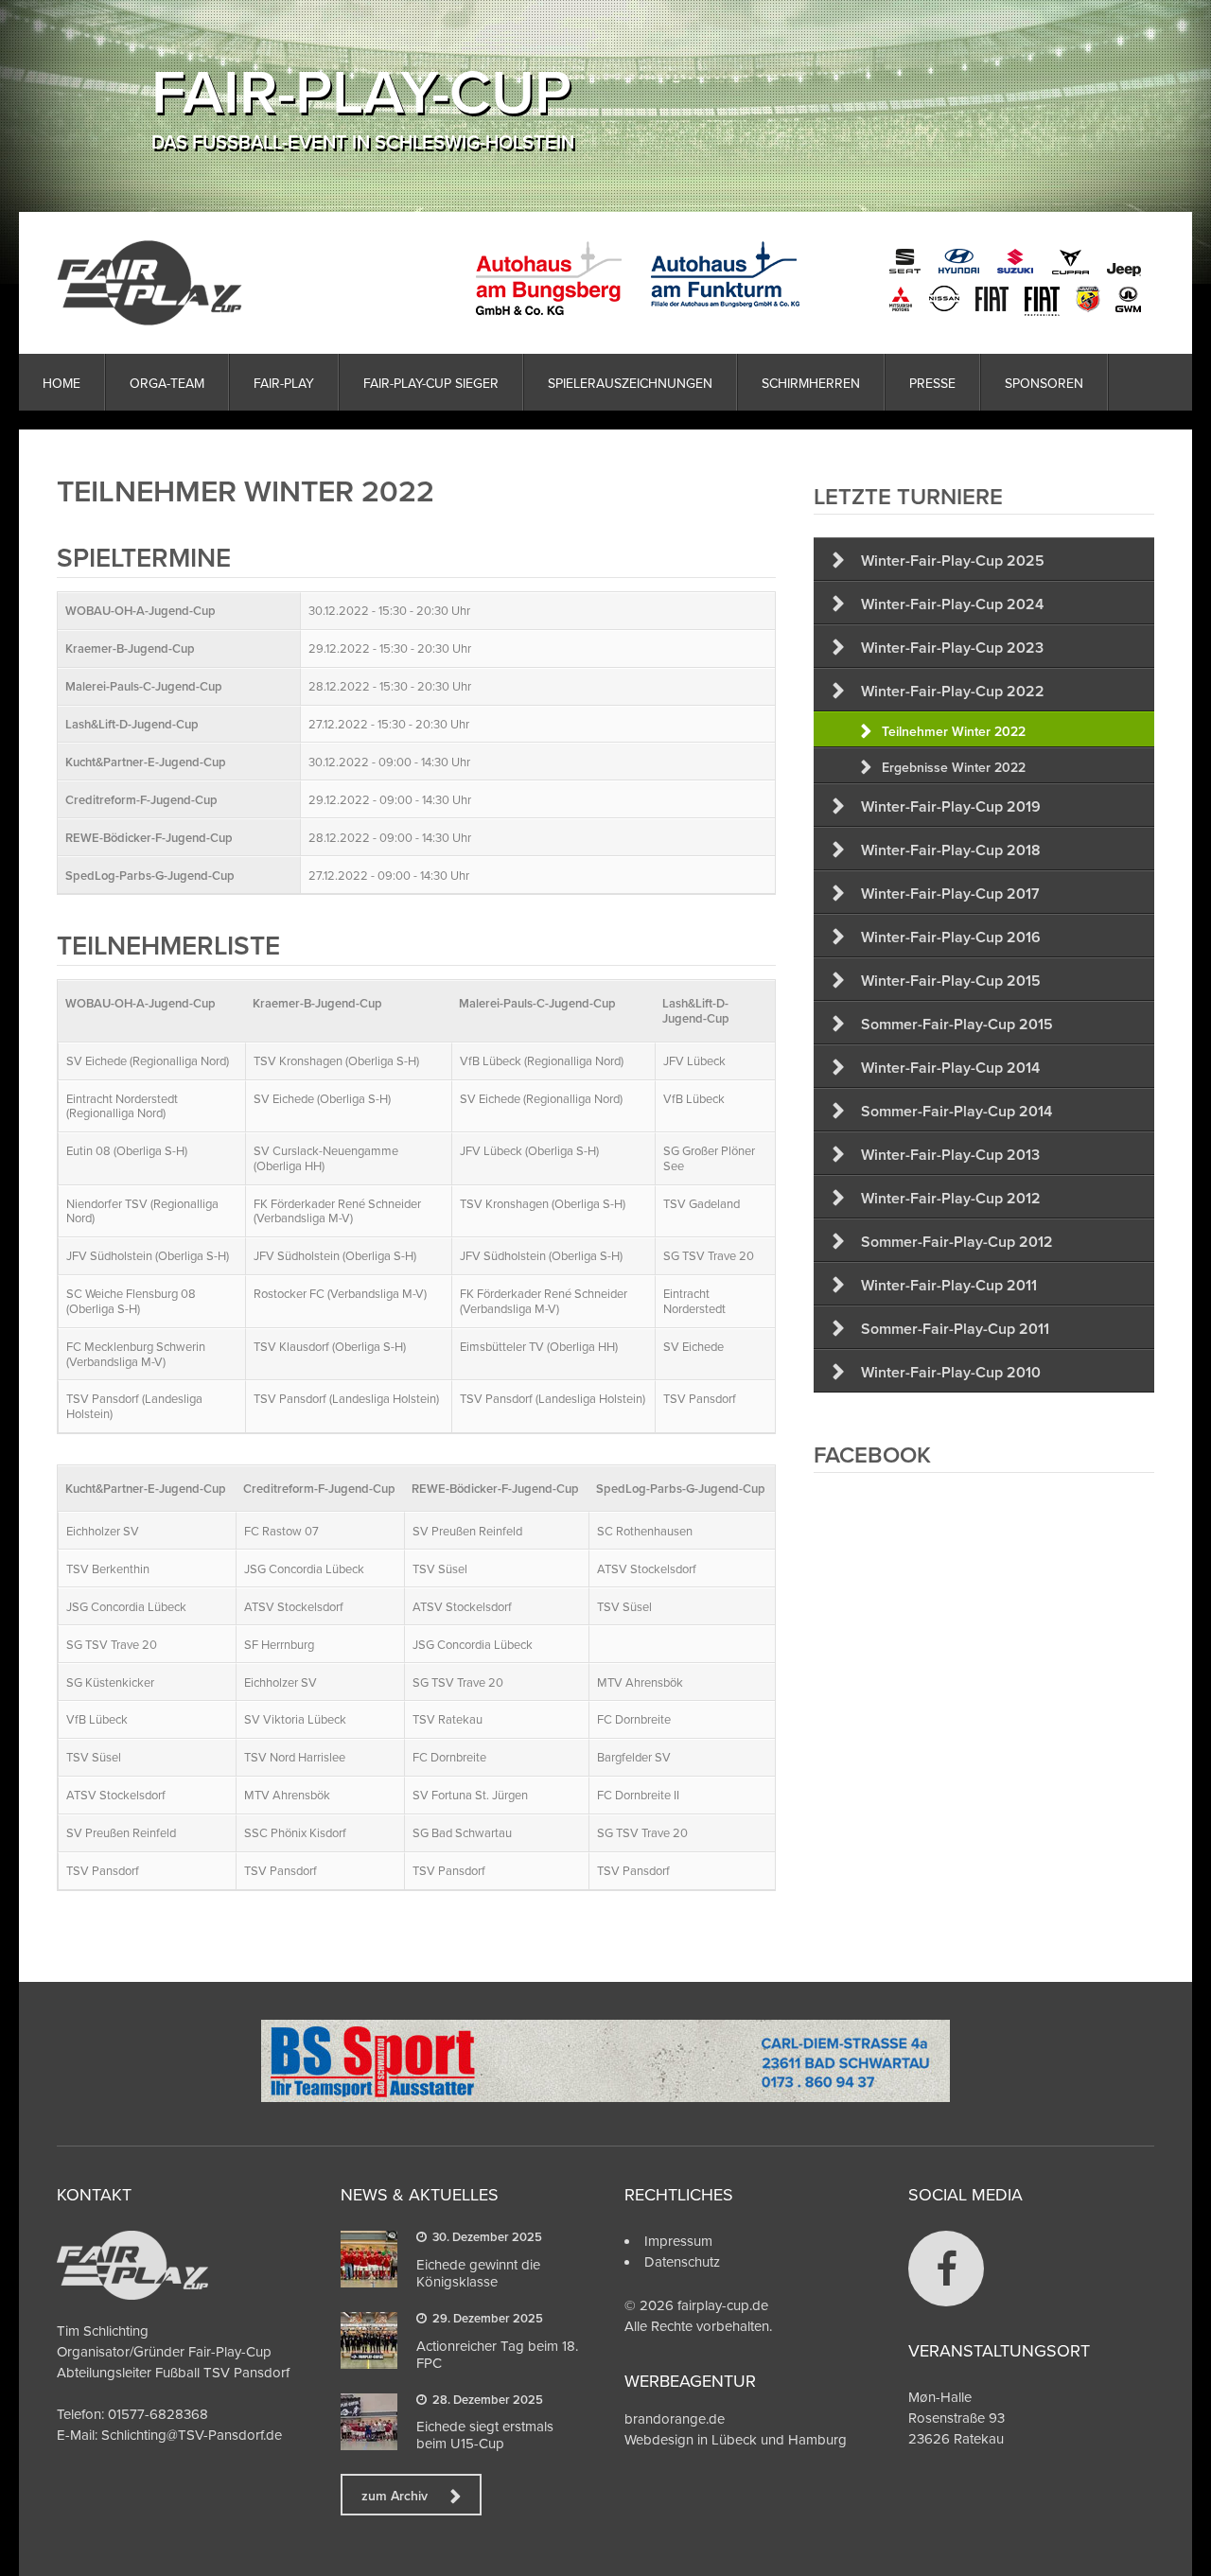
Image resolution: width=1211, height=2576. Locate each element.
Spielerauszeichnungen (630, 383)
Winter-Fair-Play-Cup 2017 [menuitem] (950, 894)
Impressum (678, 2241)
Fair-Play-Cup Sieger (431, 383)
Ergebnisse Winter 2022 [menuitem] (954, 767)
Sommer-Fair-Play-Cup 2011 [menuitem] (955, 1329)
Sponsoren (1044, 383)
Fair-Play (284, 383)
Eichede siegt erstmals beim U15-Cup (485, 2435)
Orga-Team (167, 383)
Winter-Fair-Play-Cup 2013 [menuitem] (950, 1155)
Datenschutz (682, 2261)
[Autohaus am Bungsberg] (810, 279)
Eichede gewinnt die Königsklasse (478, 2273)
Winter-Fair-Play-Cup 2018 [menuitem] (951, 850)
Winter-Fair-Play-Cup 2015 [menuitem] (951, 981)
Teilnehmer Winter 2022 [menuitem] (954, 731)
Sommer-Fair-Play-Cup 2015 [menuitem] (957, 1024)
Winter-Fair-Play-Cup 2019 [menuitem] (951, 806)
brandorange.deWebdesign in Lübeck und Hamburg (736, 2429)
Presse (932, 383)
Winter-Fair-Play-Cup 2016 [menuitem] (951, 937)
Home (61, 383)
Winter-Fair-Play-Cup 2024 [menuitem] (952, 604)
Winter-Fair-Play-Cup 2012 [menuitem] (951, 1198)
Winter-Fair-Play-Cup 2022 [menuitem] (953, 691)
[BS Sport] (605, 2097)
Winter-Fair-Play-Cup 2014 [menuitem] (950, 1068)
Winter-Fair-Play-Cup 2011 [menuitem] (949, 1285)
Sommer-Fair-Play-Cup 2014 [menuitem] (957, 1111)
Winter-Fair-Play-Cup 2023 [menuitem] (952, 648)
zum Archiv (395, 2496)
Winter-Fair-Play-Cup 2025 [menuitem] (953, 561)
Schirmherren (811, 383)
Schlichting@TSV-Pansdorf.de (192, 2435)
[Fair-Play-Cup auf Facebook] (946, 2269)
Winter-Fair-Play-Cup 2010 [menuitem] (951, 1372)
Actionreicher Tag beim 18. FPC (497, 2354)
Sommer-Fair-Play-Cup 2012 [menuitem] (957, 1242)
